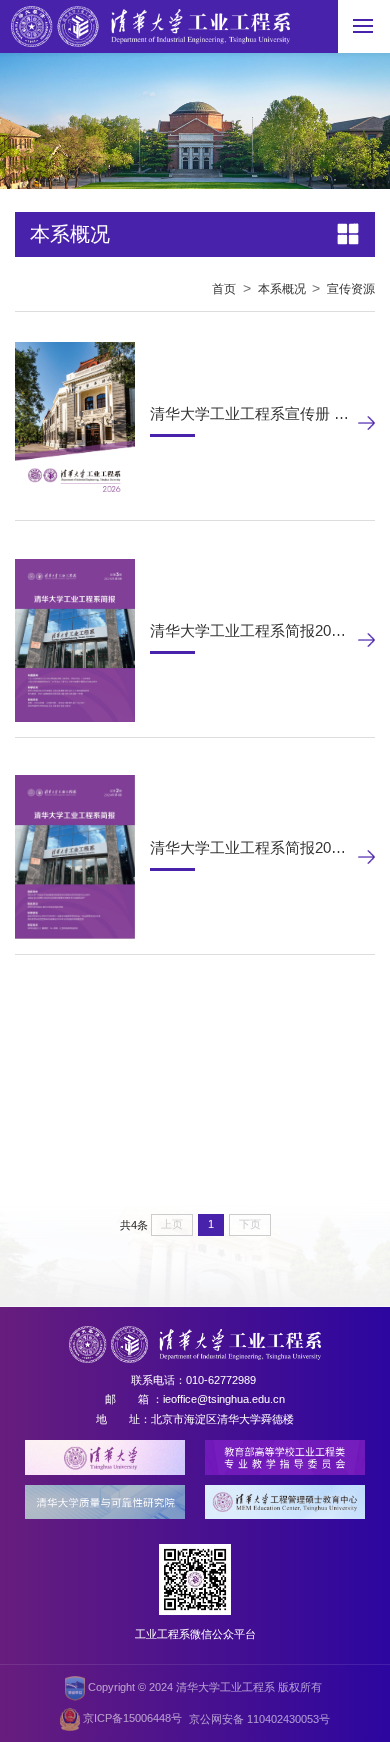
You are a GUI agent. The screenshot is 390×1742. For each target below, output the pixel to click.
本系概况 (282, 289)
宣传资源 (351, 289)
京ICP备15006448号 (131, 1719)
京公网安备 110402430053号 (259, 1719)
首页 (224, 289)
